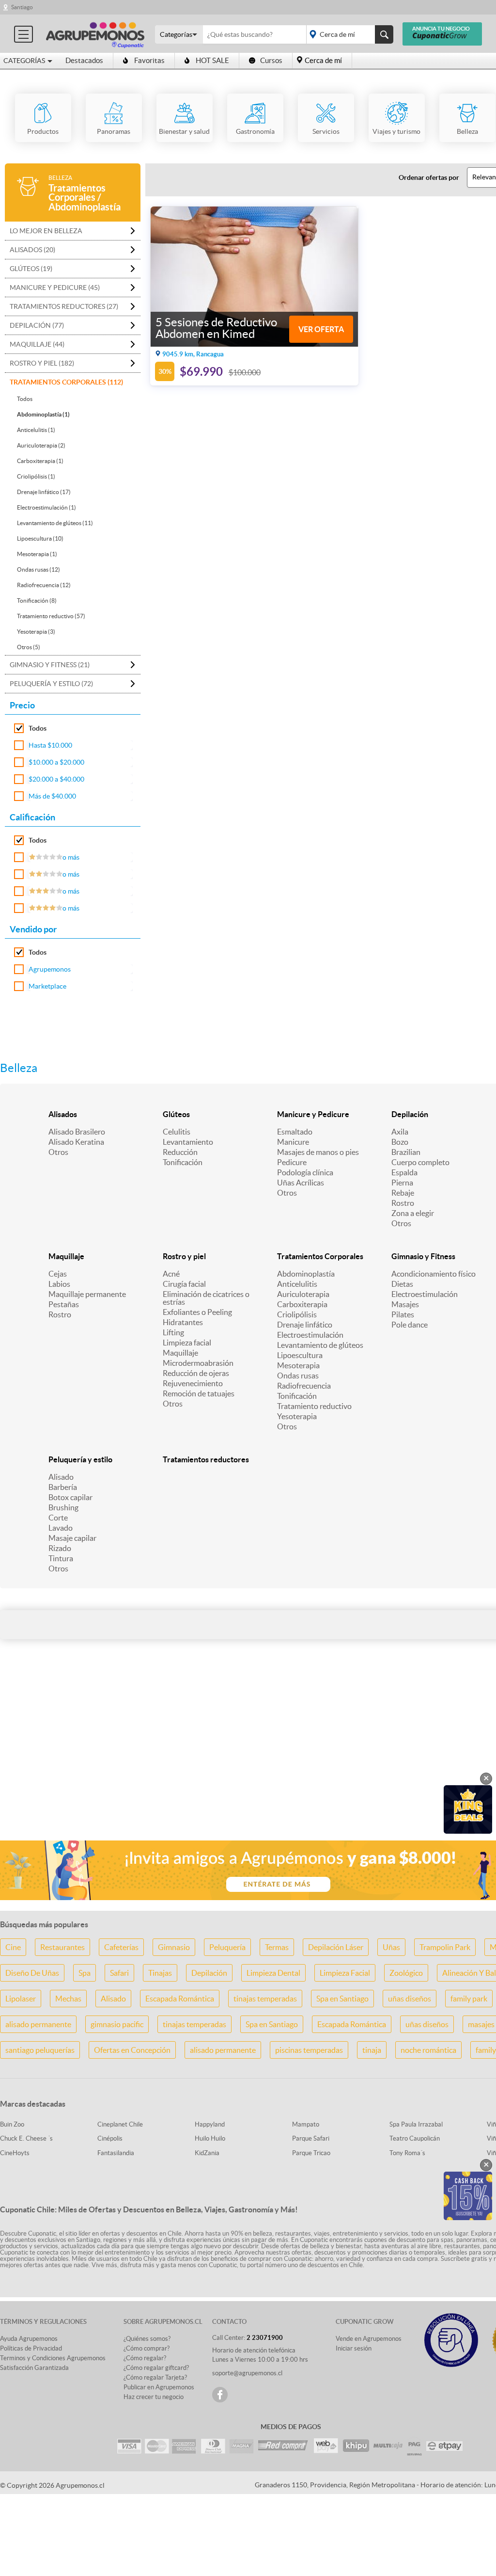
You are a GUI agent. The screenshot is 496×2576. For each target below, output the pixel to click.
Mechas (68, 1999)
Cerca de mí (323, 60)
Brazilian (406, 1152)
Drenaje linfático (305, 1325)
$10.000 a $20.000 (56, 762)
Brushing (63, 1507)
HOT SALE (212, 60)
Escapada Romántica (180, 1999)
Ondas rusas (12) (39, 569)
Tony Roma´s (407, 2153)
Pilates (403, 1314)
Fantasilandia (116, 2153)
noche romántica (428, 2050)
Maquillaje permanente (87, 1294)
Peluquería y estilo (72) (51, 684)
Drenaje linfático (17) (44, 492)
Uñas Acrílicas (301, 1183)
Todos (25, 399)
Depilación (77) (37, 325)
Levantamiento (188, 1142)
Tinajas (160, 1973)
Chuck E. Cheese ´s (26, 2138)
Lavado (61, 1528)
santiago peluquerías (40, 2050)
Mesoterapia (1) (37, 554)
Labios (59, 1284)
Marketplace (47, 986)
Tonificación (183, 1162)
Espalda (404, 1172)
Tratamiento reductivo (314, 1406)
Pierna (402, 1183)
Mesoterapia (298, 1365)
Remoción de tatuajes (199, 1393)
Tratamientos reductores (206, 1459)
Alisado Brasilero (77, 1132)
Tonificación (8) (37, 600)
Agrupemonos (50, 969)
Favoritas (149, 60)
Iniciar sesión (354, 2348)
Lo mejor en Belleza (46, 231)
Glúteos (176, 1114)
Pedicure (292, 1162)
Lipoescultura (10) (40, 538)
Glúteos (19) (31, 269)
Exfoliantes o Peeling (197, 1312)
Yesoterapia (297, 1416)
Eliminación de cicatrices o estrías (206, 1298)
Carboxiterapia (302, 1304)
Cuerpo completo (420, 1162)
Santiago (22, 7)
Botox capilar (70, 1497)
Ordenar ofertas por (429, 177)
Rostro (403, 1203)
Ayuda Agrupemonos (29, 2339)
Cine (13, 1947)
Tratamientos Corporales (320, 1256)
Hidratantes (183, 1322)
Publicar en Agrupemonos (159, 2387)
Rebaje (403, 1193)
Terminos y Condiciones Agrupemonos (53, 2358)
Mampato (306, 2124)
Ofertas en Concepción (132, 2050)
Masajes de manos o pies (318, 1152)
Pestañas (64, 1304)
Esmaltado (295, 1132)
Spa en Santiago (342, 1999)
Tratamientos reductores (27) (64, 306)
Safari (119, 1973)
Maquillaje (66, 1256)
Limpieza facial (187, 1343)
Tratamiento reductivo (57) (51, 616)
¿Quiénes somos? (147, 2339)
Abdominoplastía (306, 1274)
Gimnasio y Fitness (423, 1256)
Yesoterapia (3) (36, 632)
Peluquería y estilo (80, 1459)
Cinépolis (110, 2138)
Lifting (173, 1332)
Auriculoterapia (303, 1294)
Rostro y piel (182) (42, 363)
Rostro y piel (184, 1256)
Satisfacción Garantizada (34, 2368)
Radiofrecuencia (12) (44, 585)
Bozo (400, 1142)
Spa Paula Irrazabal (416, 2124)
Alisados (63, 1114)
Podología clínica (305, 1172)
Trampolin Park (445, 1947)
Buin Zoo (12, 2124)
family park (469, 1999)
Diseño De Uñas (32, 1973)
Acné (171, 1274)
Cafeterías (121, 1947)
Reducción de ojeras (196, 1373)
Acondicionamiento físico (434, 1274)
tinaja (372, 2050)
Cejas (58, 1274)
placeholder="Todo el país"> (348, 34)
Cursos (271, 60)
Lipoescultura (300, 1355)
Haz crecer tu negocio (154, 2397)
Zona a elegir (413, 1213)
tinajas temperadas (265, 1999)
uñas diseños (410, 1999)
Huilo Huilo (210, 2138)
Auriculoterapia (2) (41, 445)
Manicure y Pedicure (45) (55, 288)
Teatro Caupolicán (415, 2138)
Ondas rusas (298, 1376)
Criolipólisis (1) (36, 476)
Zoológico (406, 1973)
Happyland (210, 2124)
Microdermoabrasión (198, 1363)
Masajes (405, 1304)
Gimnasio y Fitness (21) (50, 665)
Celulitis (177, 1132)
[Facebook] (220, 2395)
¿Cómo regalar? (145, 2358)
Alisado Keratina (76, 1142)
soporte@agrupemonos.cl (247, 2373)
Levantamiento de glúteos (320, 1345)
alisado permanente (38, 2024)
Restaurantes (62, 1947)
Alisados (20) (32, 250)
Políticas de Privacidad (31, 2348)
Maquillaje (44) (37, 344)
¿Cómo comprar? (147, 2348)
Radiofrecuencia (304, 1386)
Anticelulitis (297, 1284)
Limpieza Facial (345, 1973)
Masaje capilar (72, 1538)
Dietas (402, 1284)
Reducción (180, 1152)
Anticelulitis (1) (36, 430)
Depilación (410, 1114)
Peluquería (227, 1947)
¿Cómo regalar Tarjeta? (155, 2377)
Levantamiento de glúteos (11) (55, 523)
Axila (400, 1132)
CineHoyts (15, 2153)
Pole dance (410, 1325)
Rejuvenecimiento (193, 1383)
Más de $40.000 (52, 796)
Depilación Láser (336, 1947)
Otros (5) (29, 647)
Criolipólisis (297, 1314)
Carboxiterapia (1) (40, 461)
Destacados (84, 60)
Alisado (61, 1477)
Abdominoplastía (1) (43, 414)
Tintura (61, 1558)
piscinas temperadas (309, 2050)
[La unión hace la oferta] (95, 34)
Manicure (293, 1142)
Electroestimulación (310, 1335)
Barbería (63, 1487)
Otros (58, 1152)
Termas (277, 1947)
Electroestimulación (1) (46, 507)
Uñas (391, 1947)
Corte (58, 1518)
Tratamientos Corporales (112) (66, 382)
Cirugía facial (184, 1284)
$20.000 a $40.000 (56, 779)
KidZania (207, 2153)
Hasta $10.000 (50, 745)
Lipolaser (21, 1999)
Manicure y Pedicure (313, 1114)
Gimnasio (174, 1947)
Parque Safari (311, 2138)
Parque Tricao (311, 2153)
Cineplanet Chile (120, 2124)
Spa (85, 1973)
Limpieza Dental (273, 1973)
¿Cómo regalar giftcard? (156, 2368)
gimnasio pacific (117, 2024)
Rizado (60, 1548)
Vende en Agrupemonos (369, 2339)
